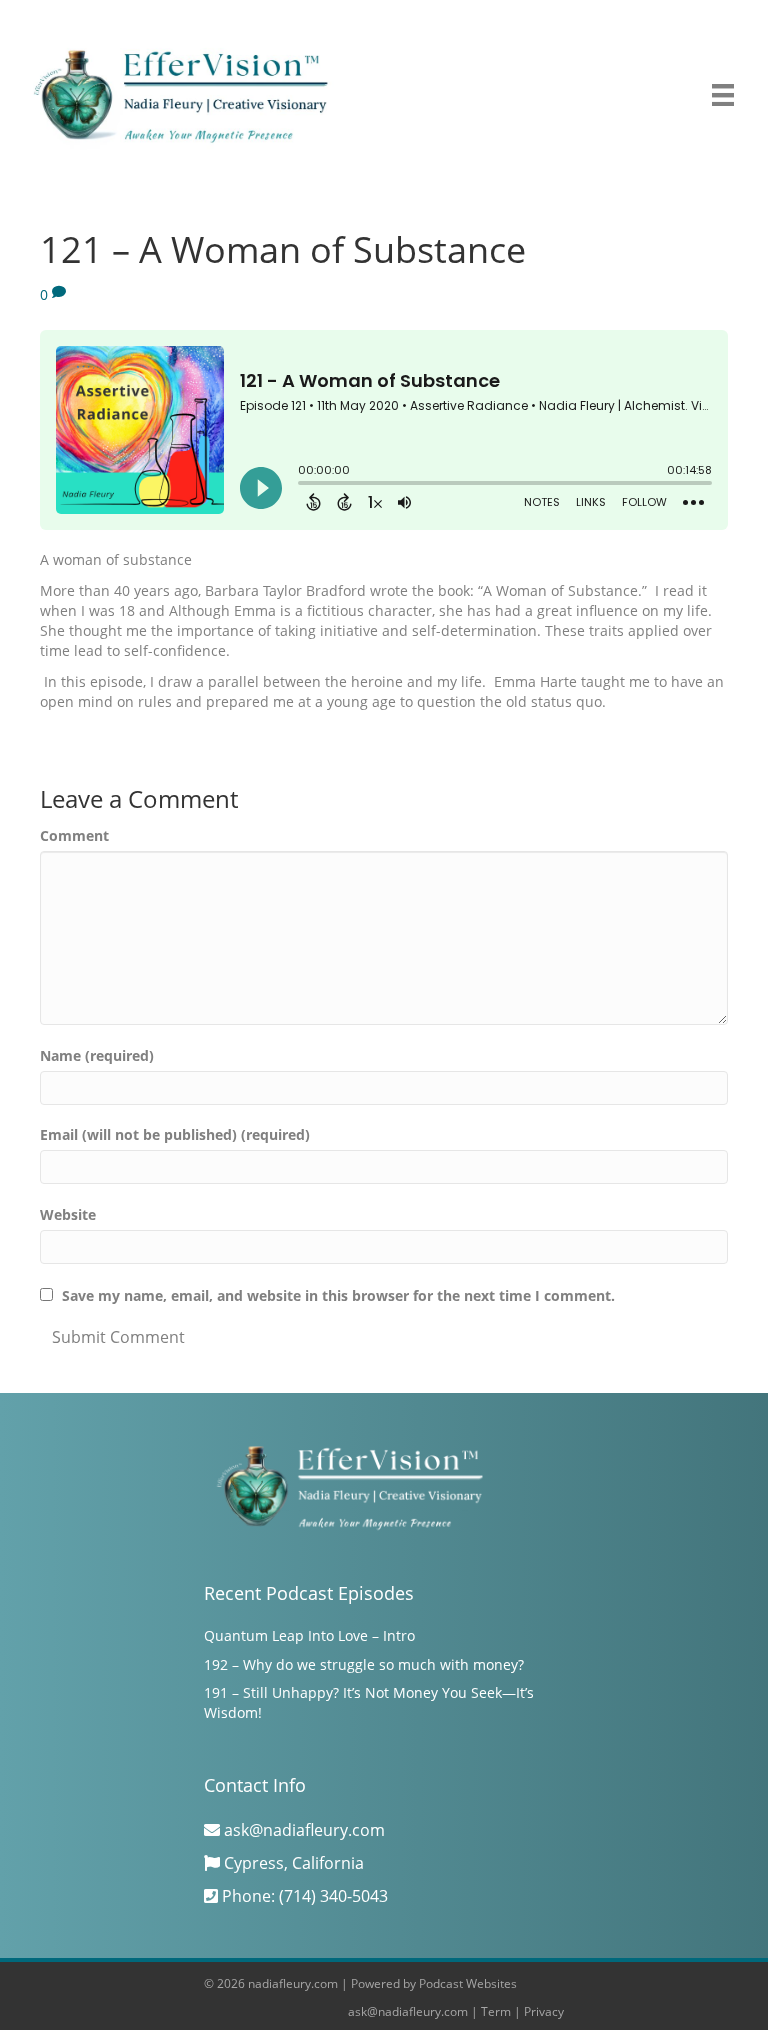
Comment (74, 835)
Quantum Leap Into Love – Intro (309, 1635)
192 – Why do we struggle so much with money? (364, 1664)
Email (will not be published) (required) (175, 1134)
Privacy (544, 2011)
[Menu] (723, 95)
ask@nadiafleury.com (408, 2011)
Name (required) (97, 1055)
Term (496, 2011)
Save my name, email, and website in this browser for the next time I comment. (338, 1295)
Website (68, 1214)
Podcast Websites (468, 1983)
